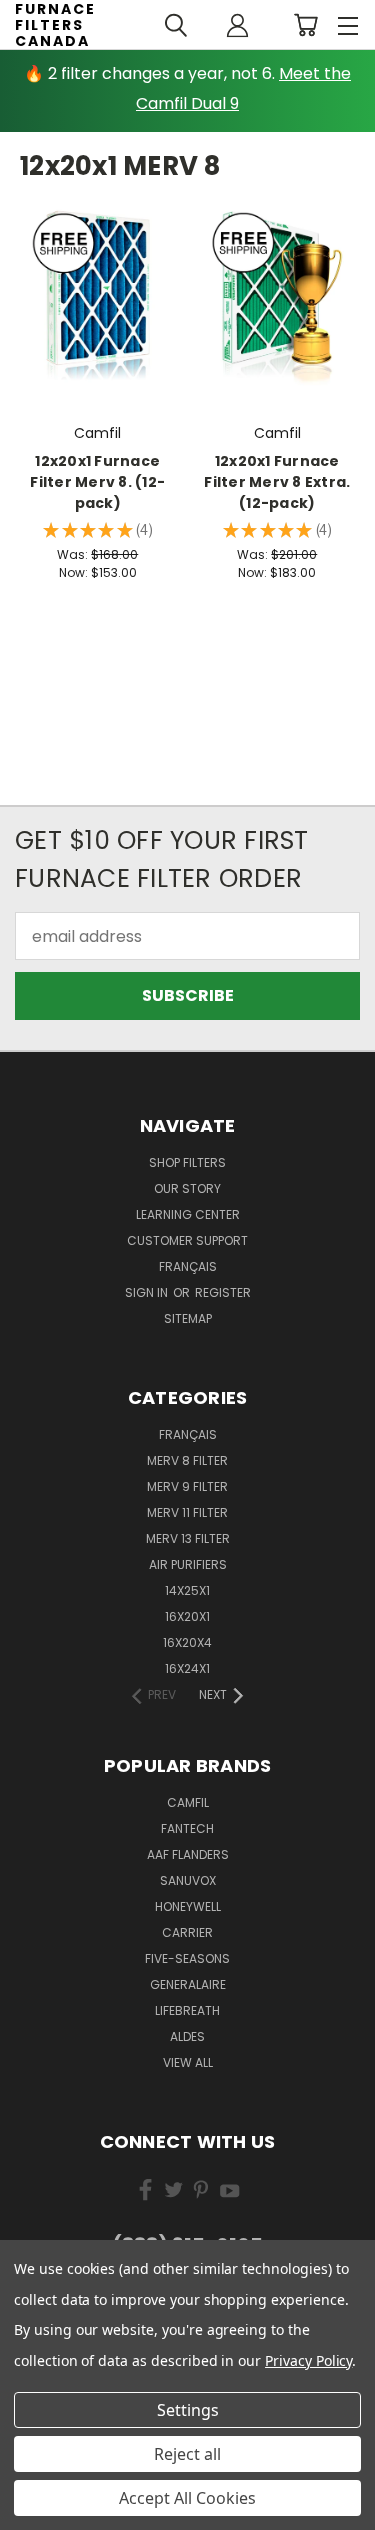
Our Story (187, 1188)
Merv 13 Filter (188, 1538)
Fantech (187, 1828)
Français (188, 1266)
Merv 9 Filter (187, 1486)
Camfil (188, 1802)
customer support (187, 1240)
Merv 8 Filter (187, 1460)
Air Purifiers (188, 1564)
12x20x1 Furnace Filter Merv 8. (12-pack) (97, 482)
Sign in (148, 1292)
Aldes (187, 2036)
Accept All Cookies (187, 2498)
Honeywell (188, 1906)
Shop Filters (187, 1162)
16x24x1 (187, 1668)
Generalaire (188, 1984)
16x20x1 (187, 1616)
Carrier (187, 1932)
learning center (188, 1214)
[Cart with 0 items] (305, 25)
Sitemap (188, 1318)
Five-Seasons (187, 1958)
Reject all (187, 2454)
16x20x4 (187, 1642)
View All (188, 2062)
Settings (188, 2410)
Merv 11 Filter (187, 1512)
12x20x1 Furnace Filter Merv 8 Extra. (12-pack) (277, 482)
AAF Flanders (188, 1854)
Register (223, 1292)
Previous (32, 2510)
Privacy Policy (308, 2360)
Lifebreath (187, 2010)
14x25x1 (187, 1590)
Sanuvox (188, 1880)
